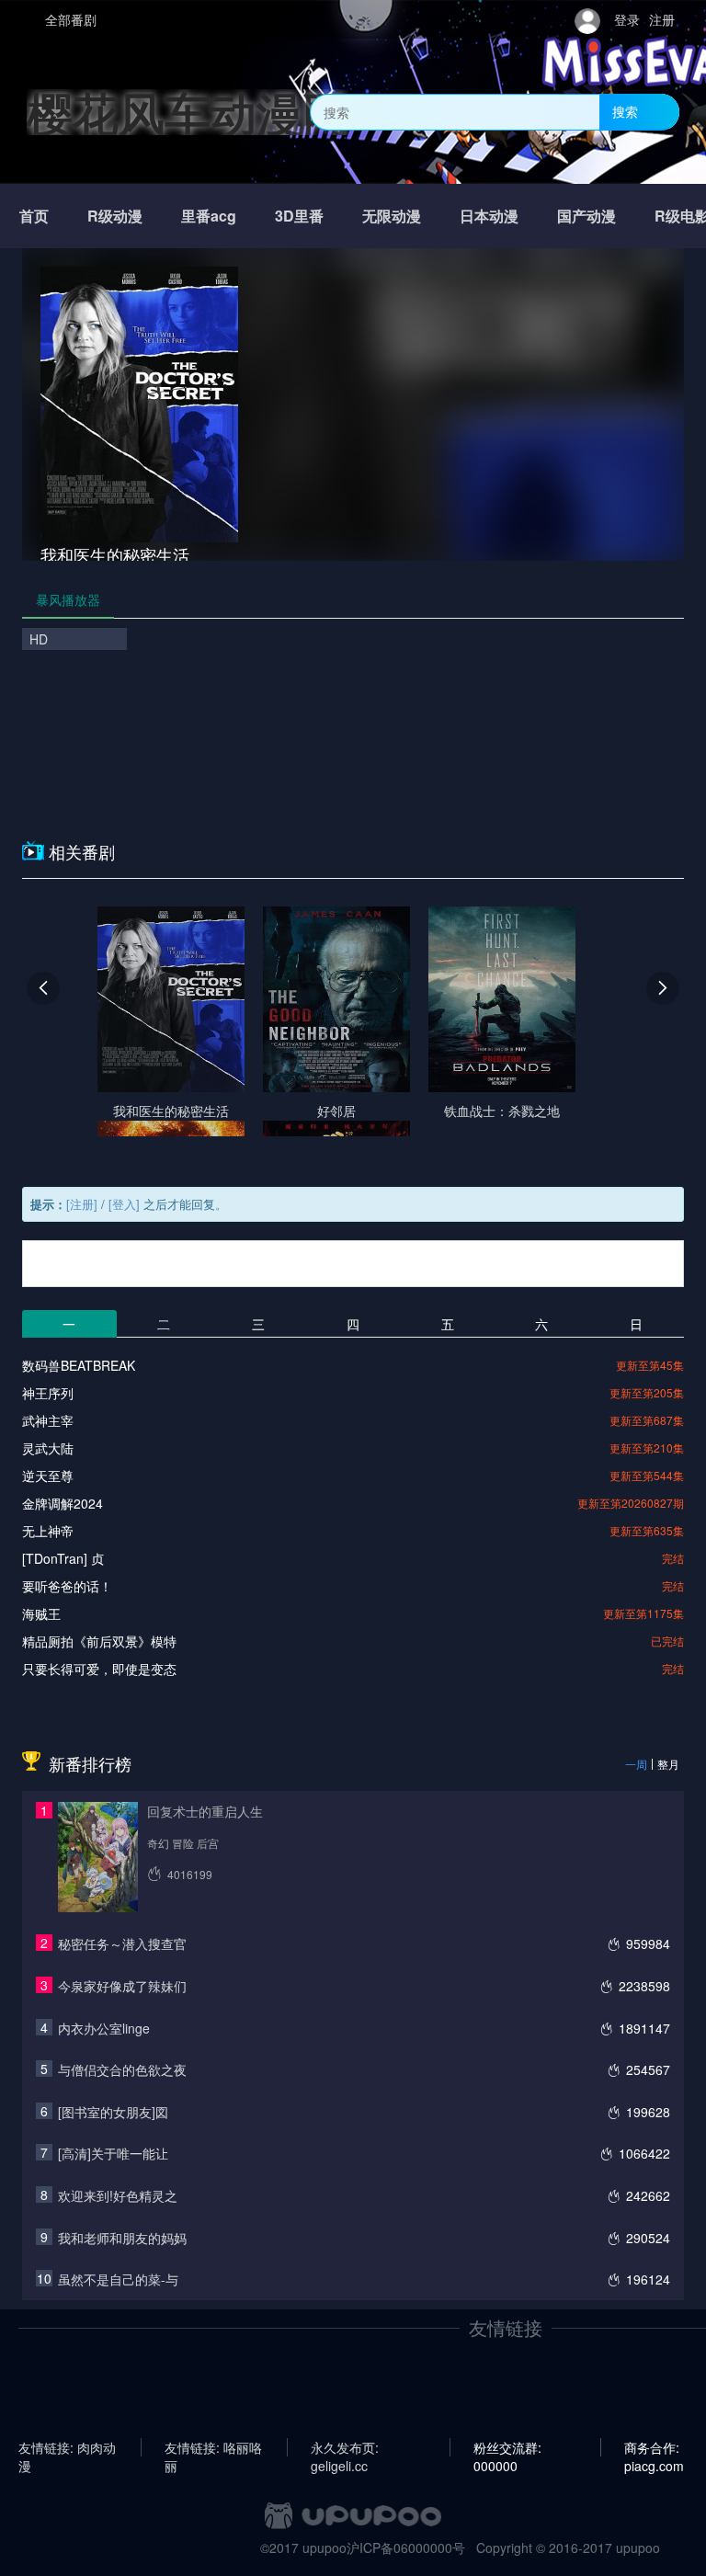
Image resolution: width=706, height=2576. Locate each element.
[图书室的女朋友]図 (113, 2112)
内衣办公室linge (104, 2028)
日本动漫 (489, 216)
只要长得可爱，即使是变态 (99, 1669)
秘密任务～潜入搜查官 (122, 1943)
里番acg (209, 216)
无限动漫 (392, 216)
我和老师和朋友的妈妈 (122, 2238)
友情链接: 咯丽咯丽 (213, 2447)
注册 (662, 19)
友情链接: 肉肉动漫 (67, 2447)
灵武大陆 (48, 1448)
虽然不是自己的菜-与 (118, 2279)
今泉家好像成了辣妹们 (122, 1986)
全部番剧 (71, 19)
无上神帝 (48, 1531)
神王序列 (48, 1393)
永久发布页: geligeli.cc (345, 2447)
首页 (34, 216)
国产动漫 (586, 216)
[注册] (82, 1204)
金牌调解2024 (63, 1503)
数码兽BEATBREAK (79, 1365)
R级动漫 (115, 216)
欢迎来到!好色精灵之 (118, 2195)
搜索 (625, 111)
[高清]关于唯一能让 (113, 2153)
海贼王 (41, 1613)
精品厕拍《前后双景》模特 (99, 1641)
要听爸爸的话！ (67, 1586)
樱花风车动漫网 (188, 112)
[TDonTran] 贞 (63, 1558)
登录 (627, 19)
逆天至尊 (48, 1476)
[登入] (124, 1204)
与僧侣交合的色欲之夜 (122, 2069)
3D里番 (299, 216)
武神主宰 (48, 1420)
